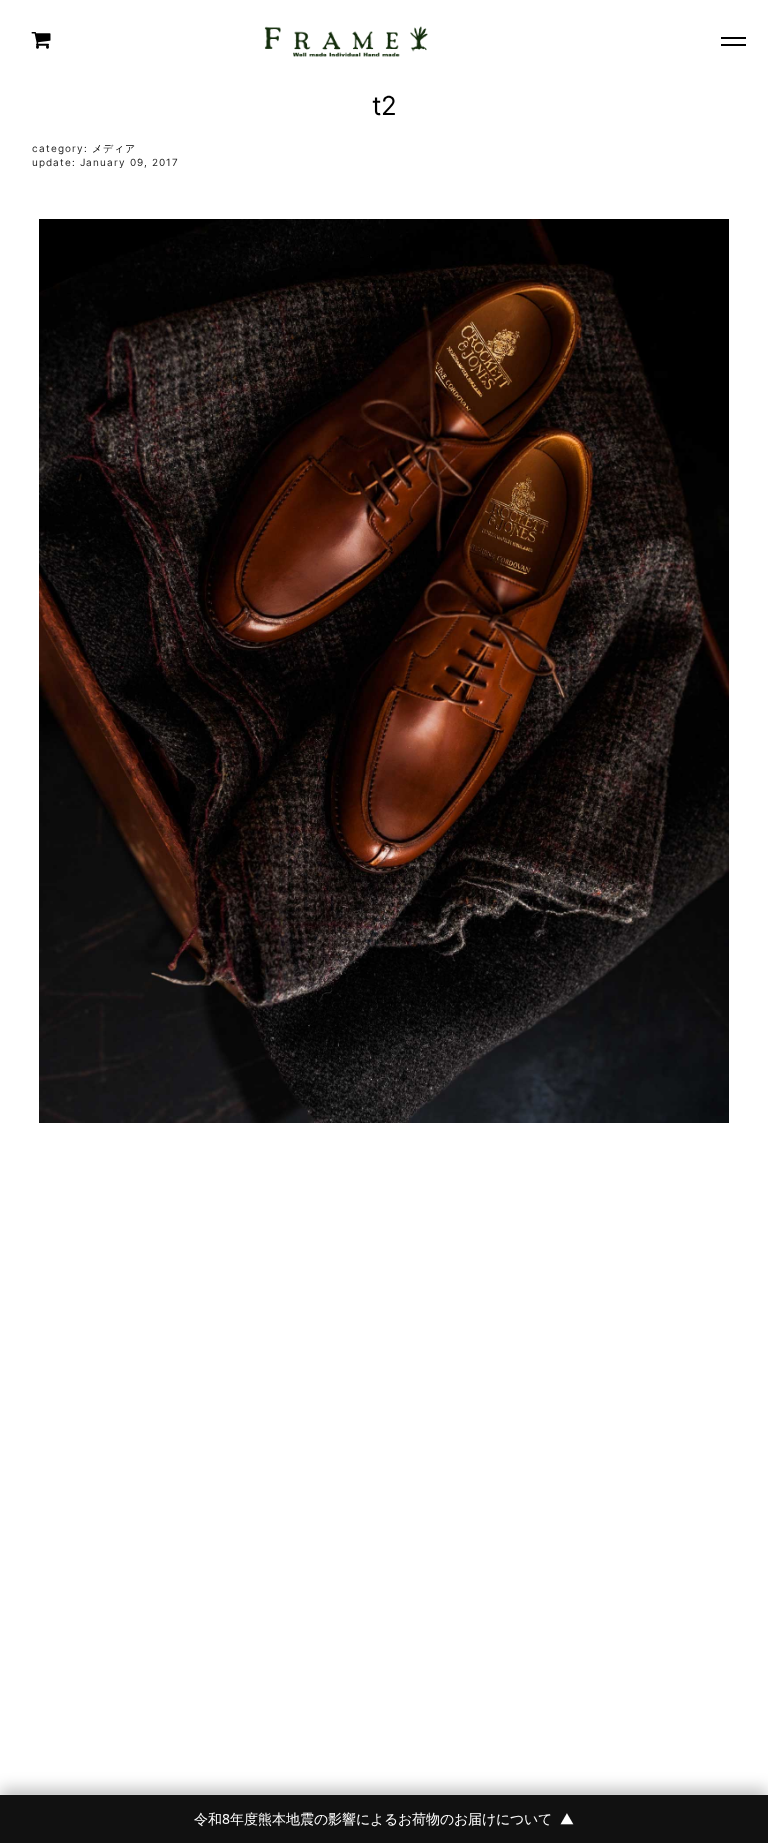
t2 (384, 105)
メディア (114, 148)
